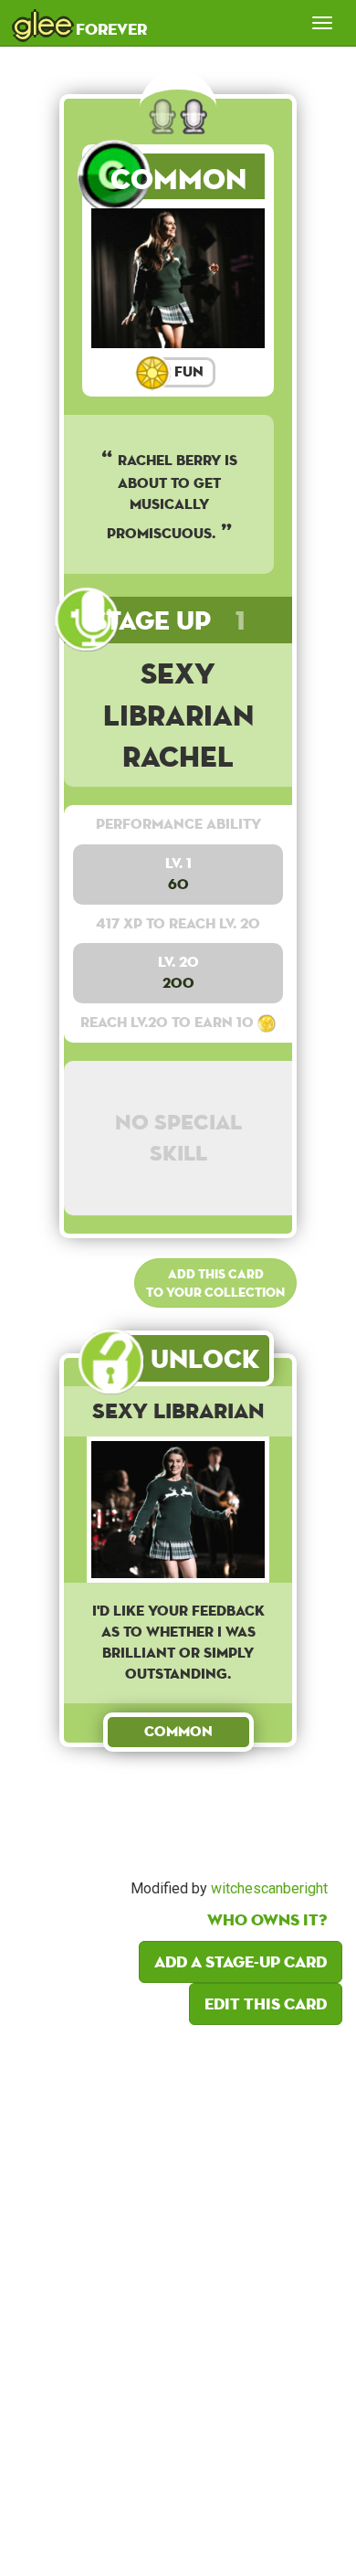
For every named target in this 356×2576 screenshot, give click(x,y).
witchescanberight (269, 1888)
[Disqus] (178, 2295)
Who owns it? (267, 1919)
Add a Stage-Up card (241, 1961)
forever (80, 23)
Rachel (178, 756)
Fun (187, 371)
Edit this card (266, 2004)
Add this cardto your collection (215, 1283)
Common (178, 179)
